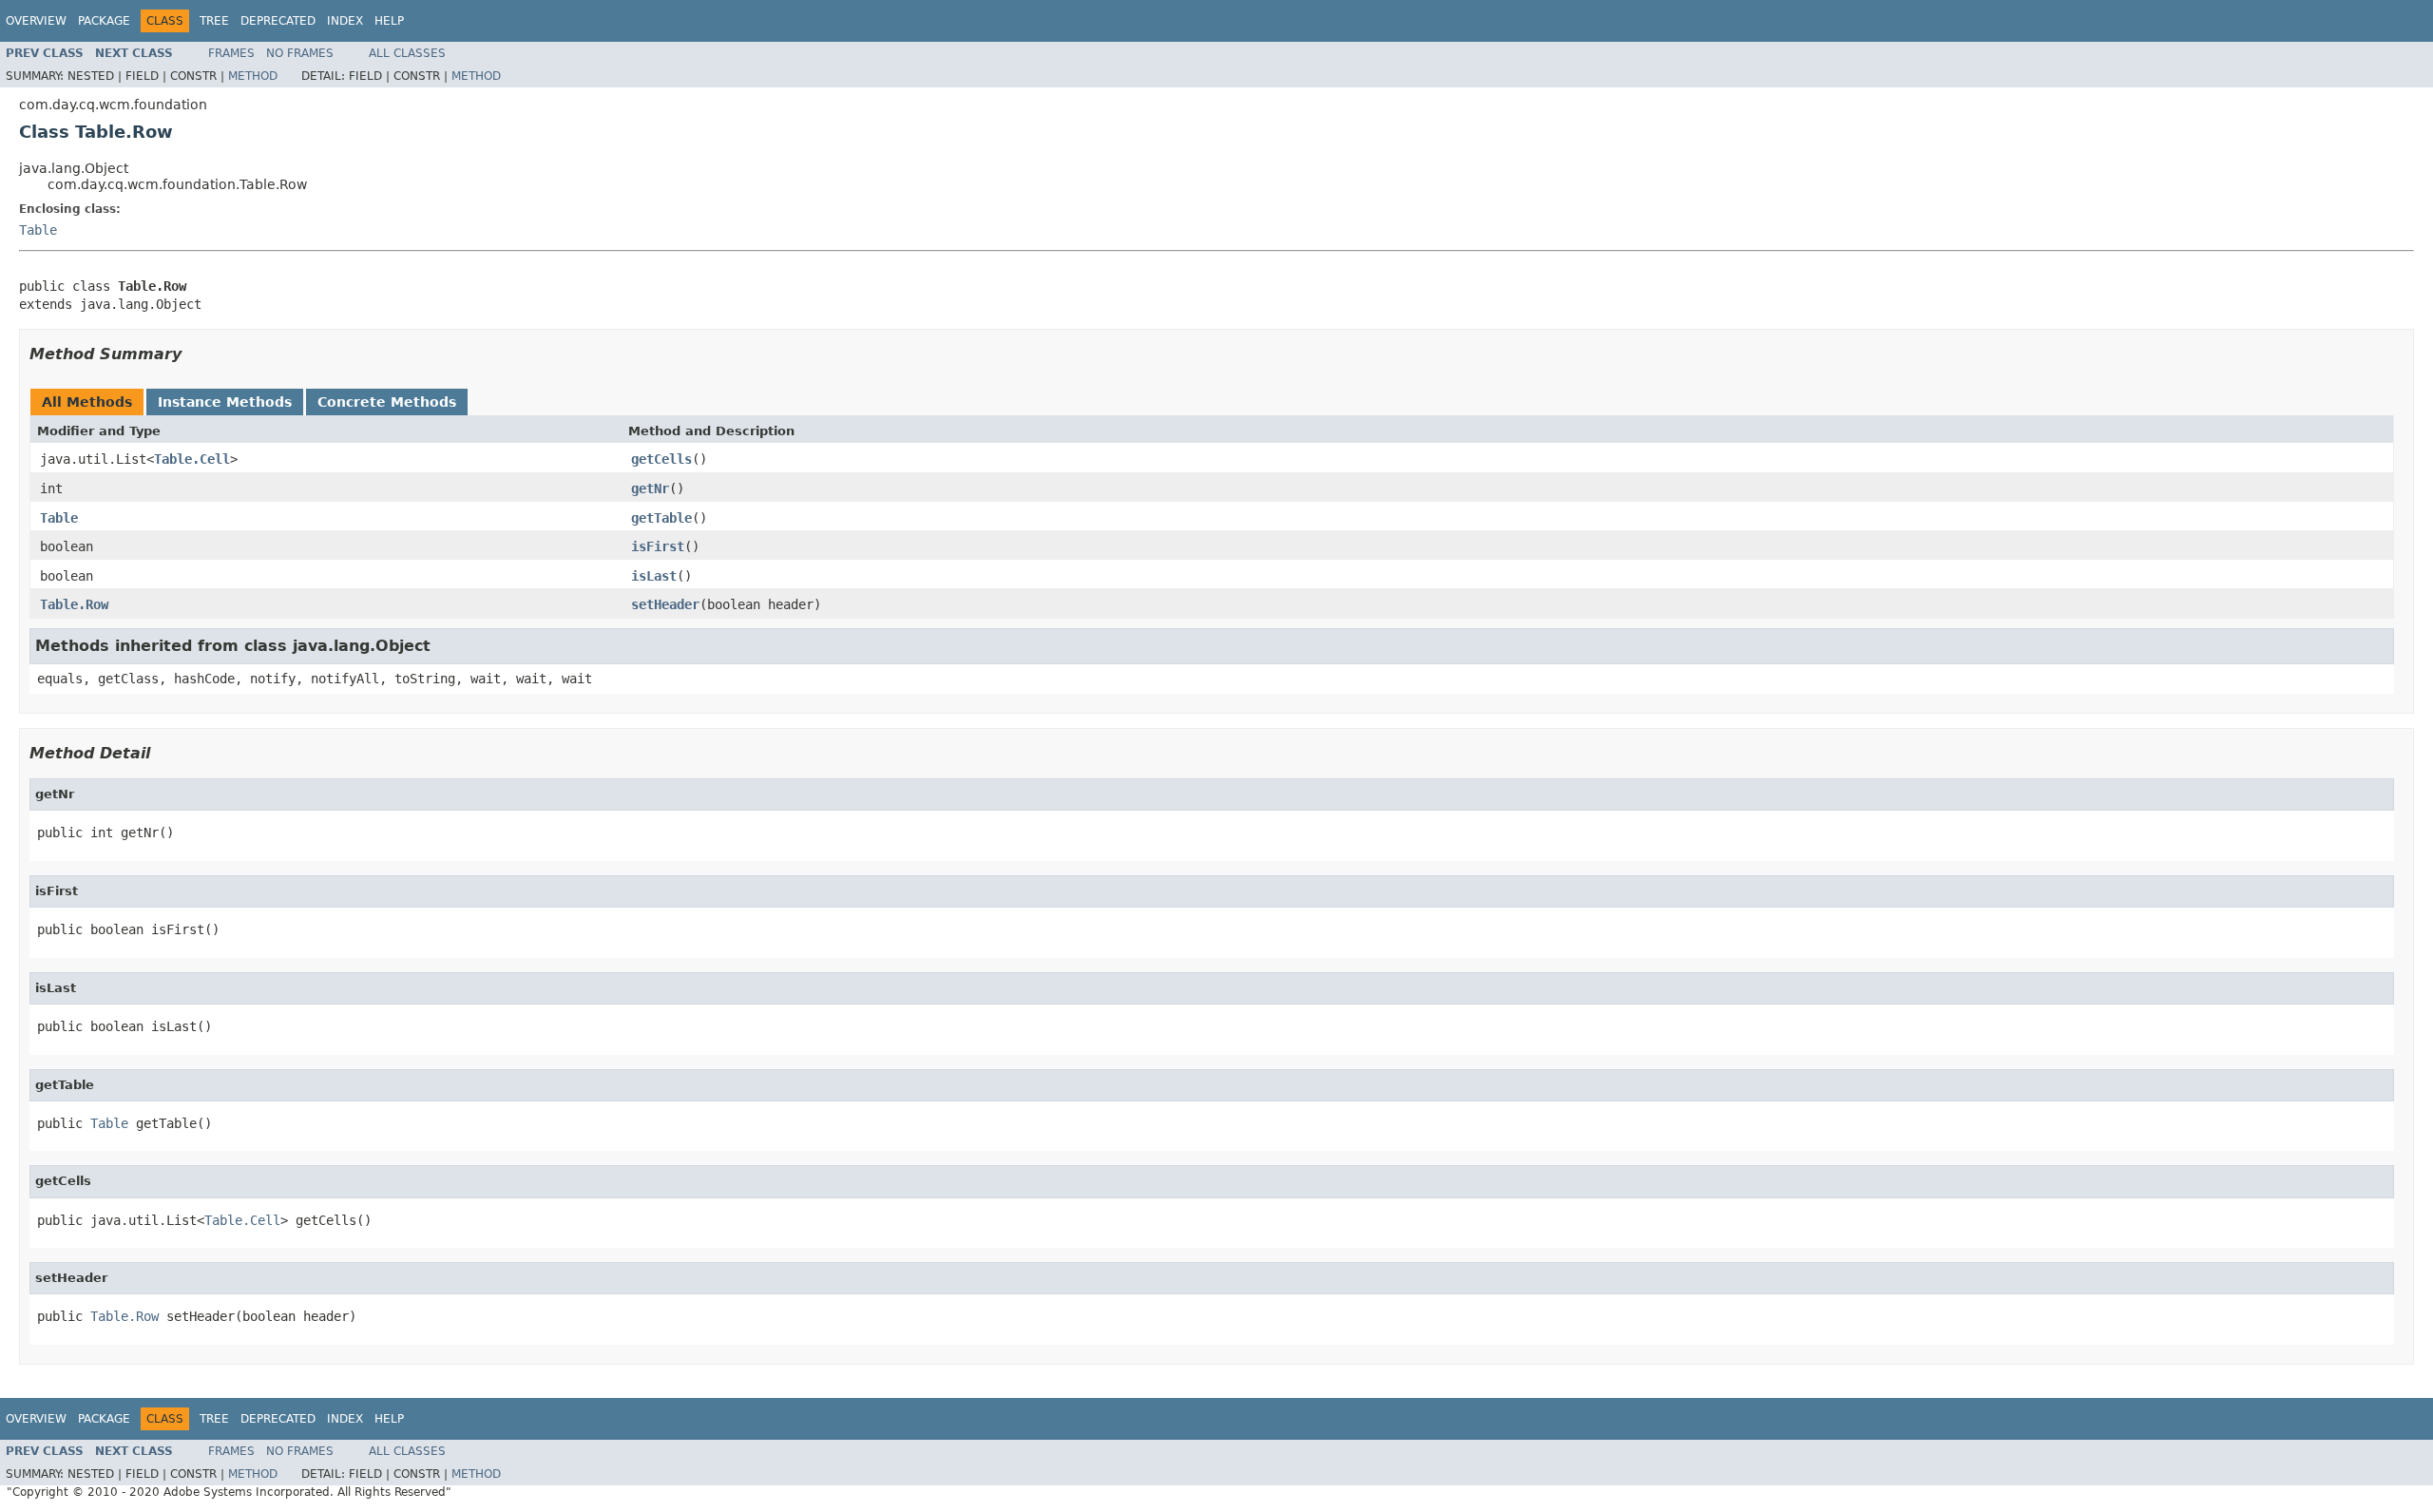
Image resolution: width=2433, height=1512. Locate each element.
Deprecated (278, 21)
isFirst (658, 546)
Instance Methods (225, 402)
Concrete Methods (387, 402)
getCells (661, 459)
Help (389, 21)
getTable (661, 518)
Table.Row (74, 604)
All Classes (407, 53)
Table (38, 230)
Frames (231, 53)
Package (104, 21)
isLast (654, 576)
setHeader (665, 604)
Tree (214, 21)
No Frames (300, 53)
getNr (650, 488)
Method (253, 76)
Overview (36, 21)
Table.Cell (192, 459)
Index (345, 21)
